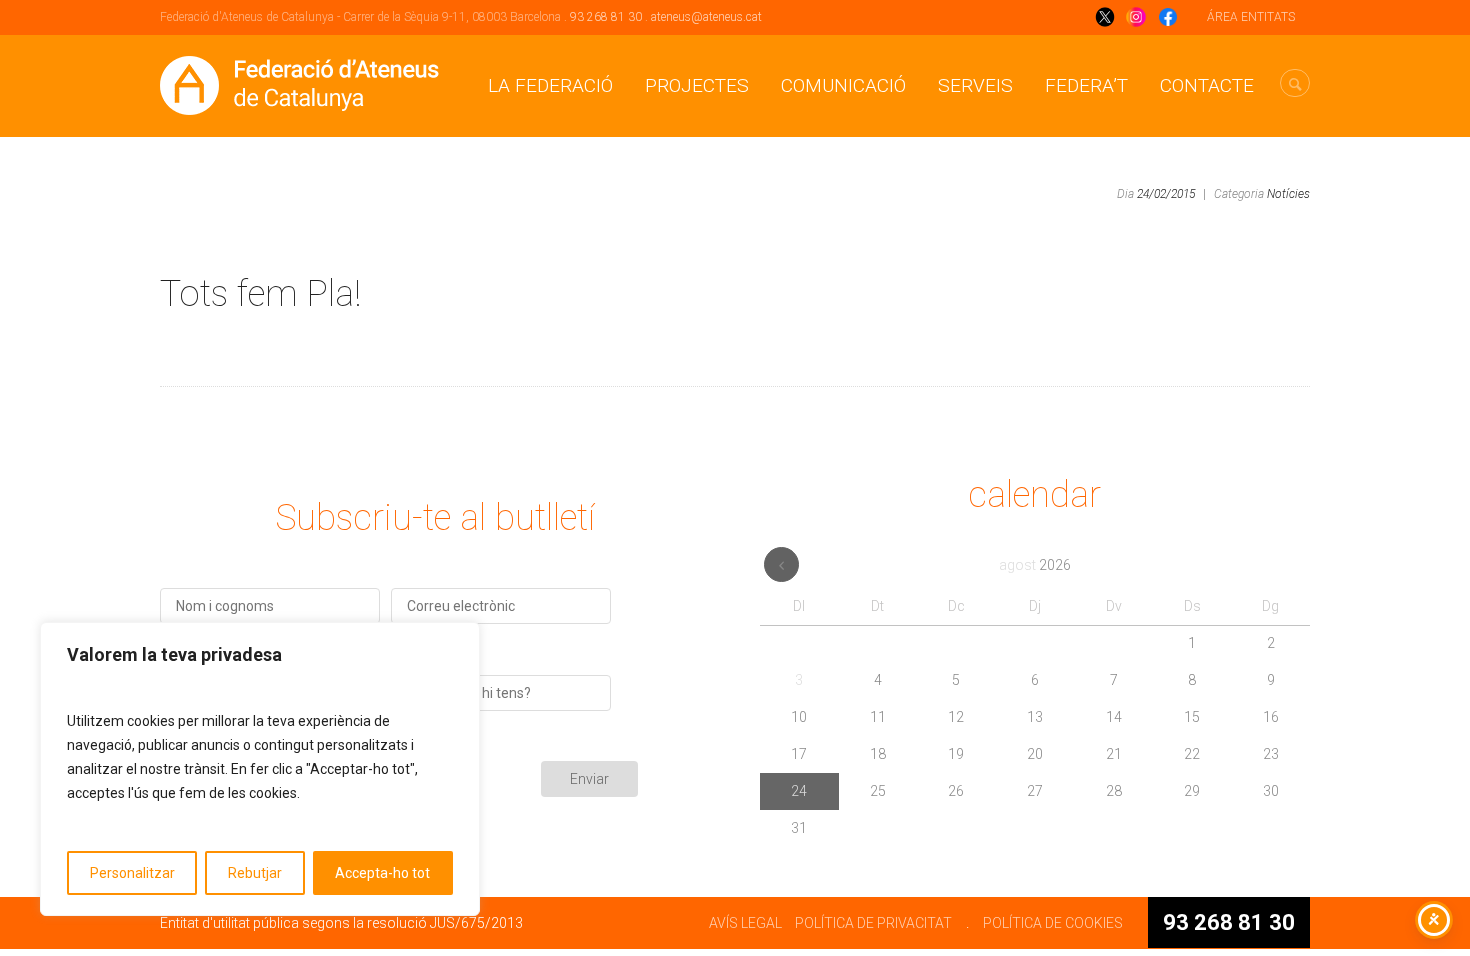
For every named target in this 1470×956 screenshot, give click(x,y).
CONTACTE (1207, 85)
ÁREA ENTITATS (1251, 17)
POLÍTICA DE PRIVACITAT (873, 923)
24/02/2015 (1166, 194)
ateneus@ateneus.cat (706, 17)
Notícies (1288, 194)
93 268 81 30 (606, 17)
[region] (260, 769)
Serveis (975, 85)
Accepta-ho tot (382, 873)
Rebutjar (255, 873)
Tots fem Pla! (260, 294)
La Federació (550, 85)
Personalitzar (132, 873)
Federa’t (1086, 85)
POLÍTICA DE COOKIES (1053, 923)
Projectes (697, 85)
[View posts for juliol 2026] (781, 564)
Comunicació (843, 85)
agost (1035, 565)
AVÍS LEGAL (745, 923)
